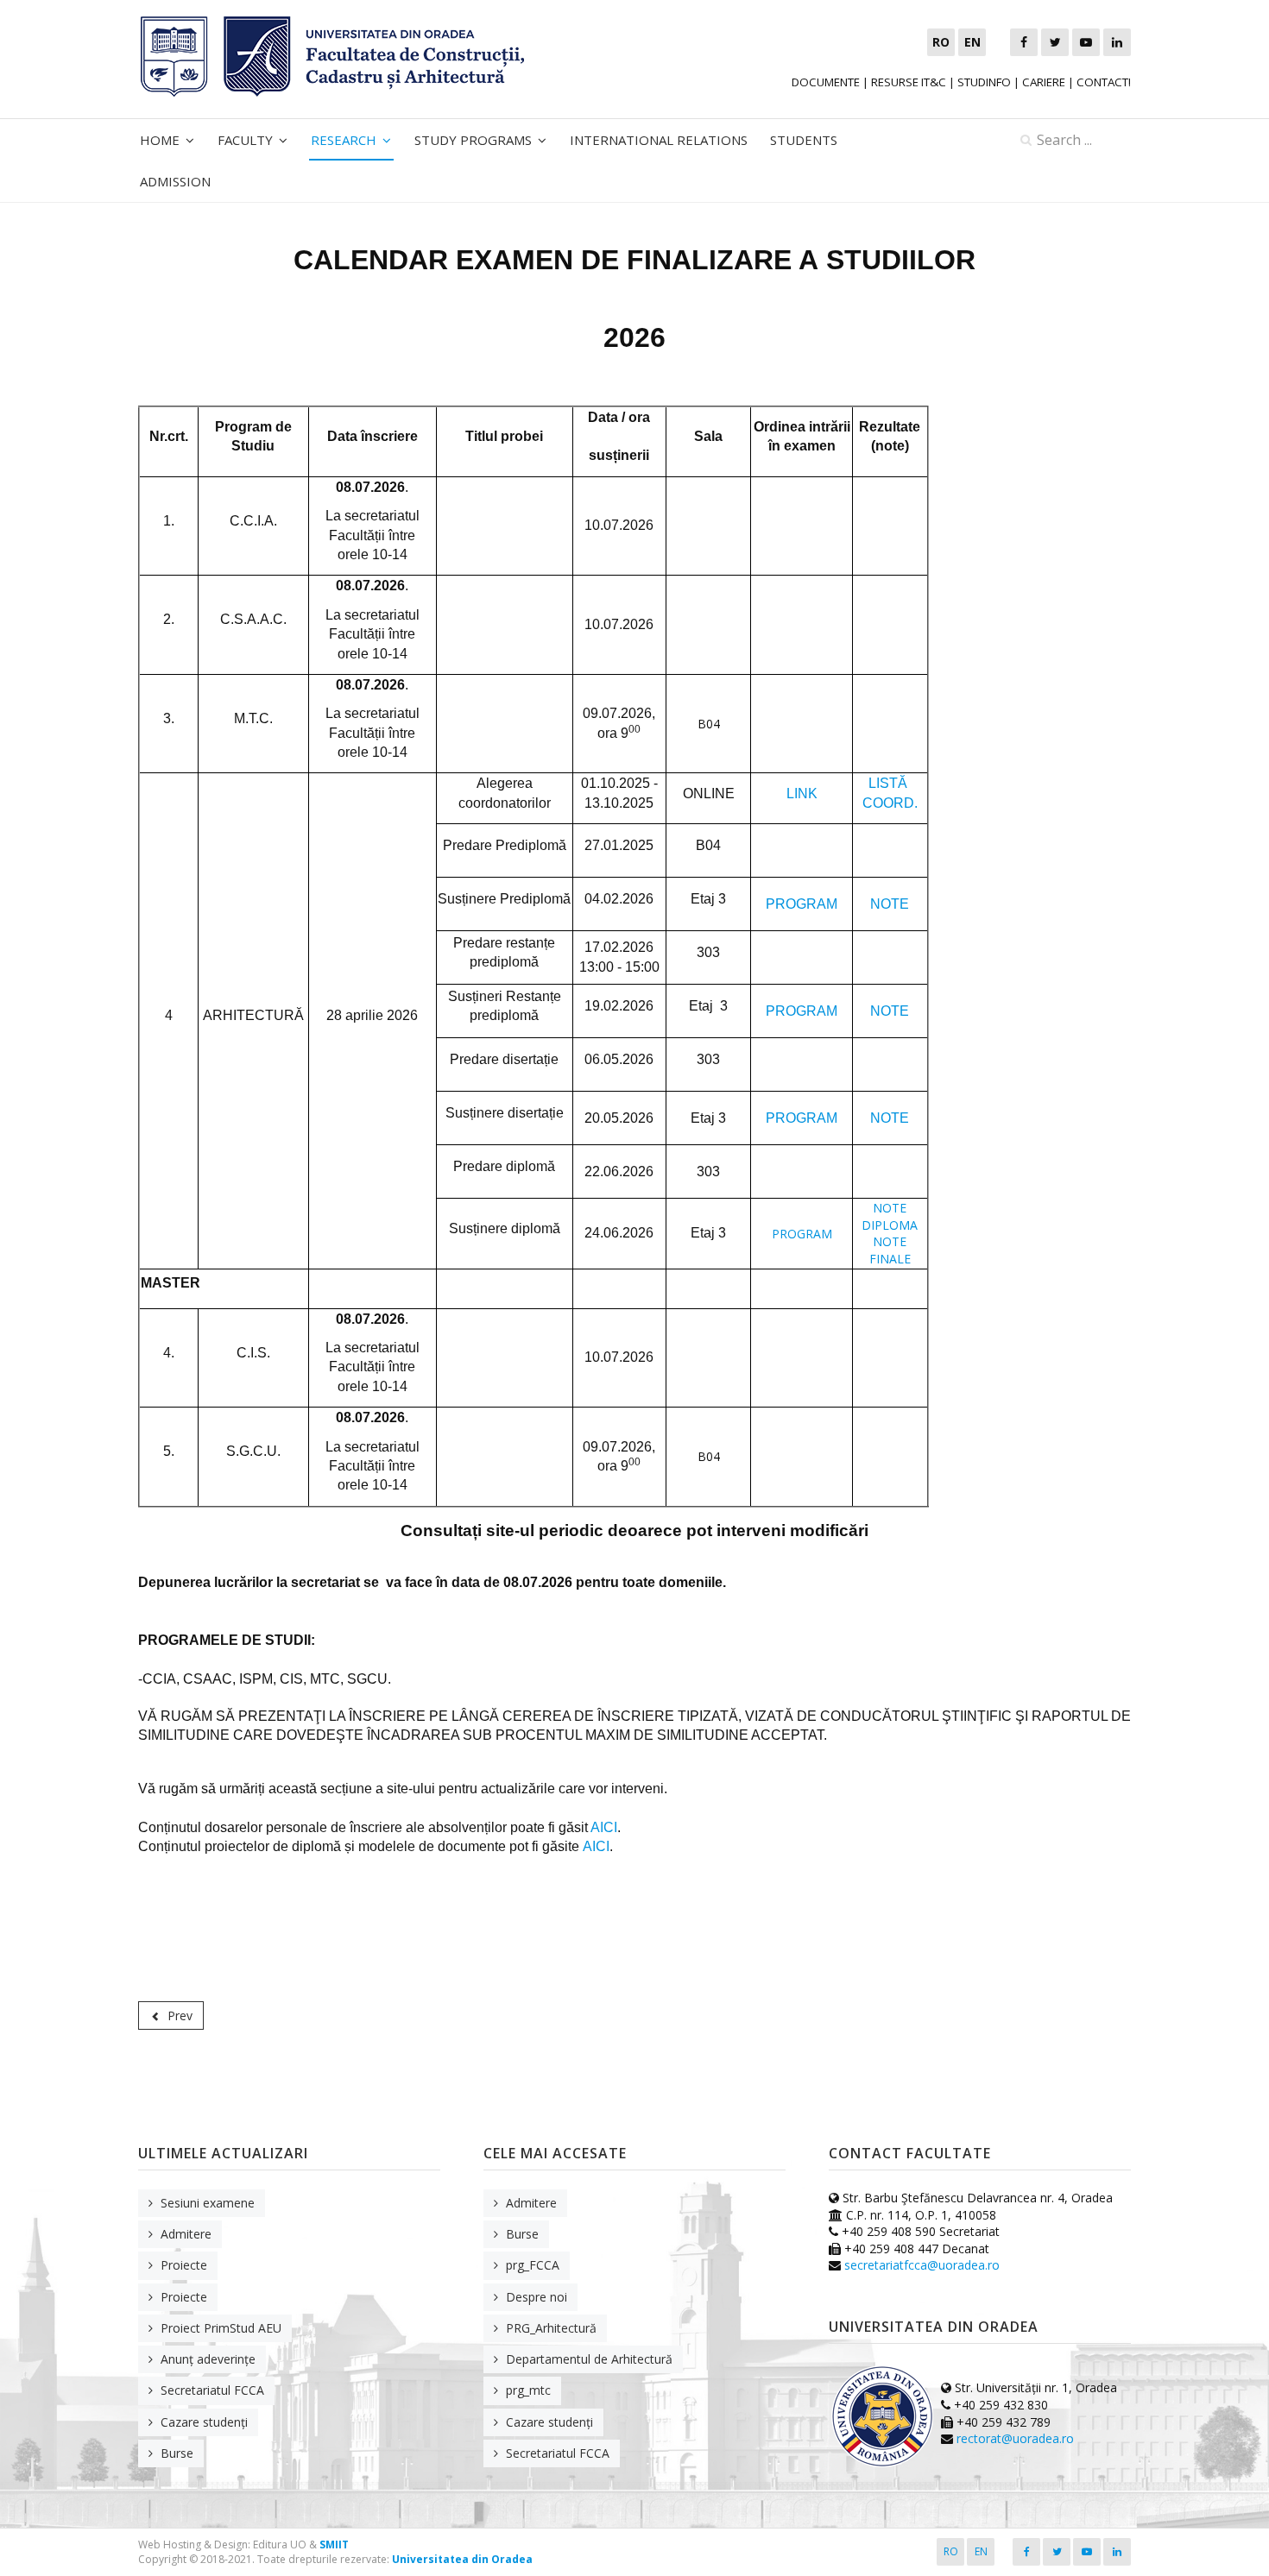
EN (981, 2551)
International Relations (659, 140)
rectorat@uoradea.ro (1015, 2438)
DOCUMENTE (826, 82)
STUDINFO (984, 82)
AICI (604, 1827)
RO (951, 2551)
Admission (175, 181)
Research (344, 140)
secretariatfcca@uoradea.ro (922, 2265)
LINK (802, 794)
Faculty (245, 140)
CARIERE (1044, 82)
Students (804, 140)
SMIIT (334, 2545)
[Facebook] (1024, 42)
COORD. (890, 803)
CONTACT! (1104, 82)
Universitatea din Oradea (462, 2559)
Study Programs (473, 140)
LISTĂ (890, 783)
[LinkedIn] (1117, 42)
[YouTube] (1086, 42)
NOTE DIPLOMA (890, 1216)
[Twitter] (1055, 42)
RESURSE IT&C (909, 82)
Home (160, 140)
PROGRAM (802, 904)
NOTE (890, 904)
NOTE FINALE (890, 1250)
